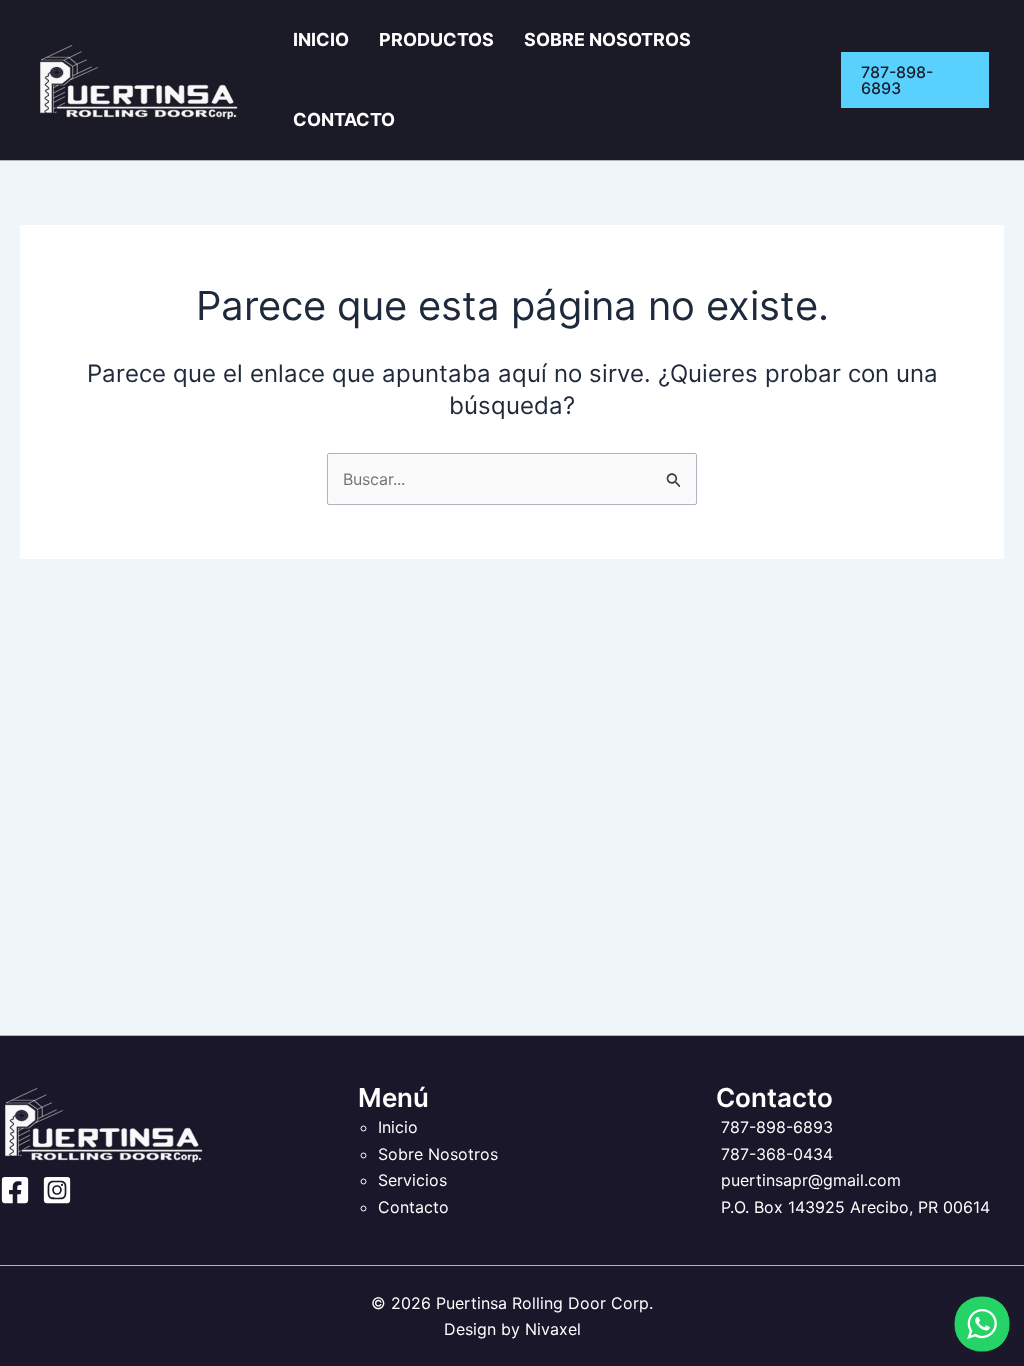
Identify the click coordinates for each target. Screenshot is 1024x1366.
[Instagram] (57, 1190)
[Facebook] (15, 1190)
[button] (915, 80)
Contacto (344, 119)
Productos (436, 39)
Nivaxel (553, 1329)
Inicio (321, 39)
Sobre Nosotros (607, 39)
